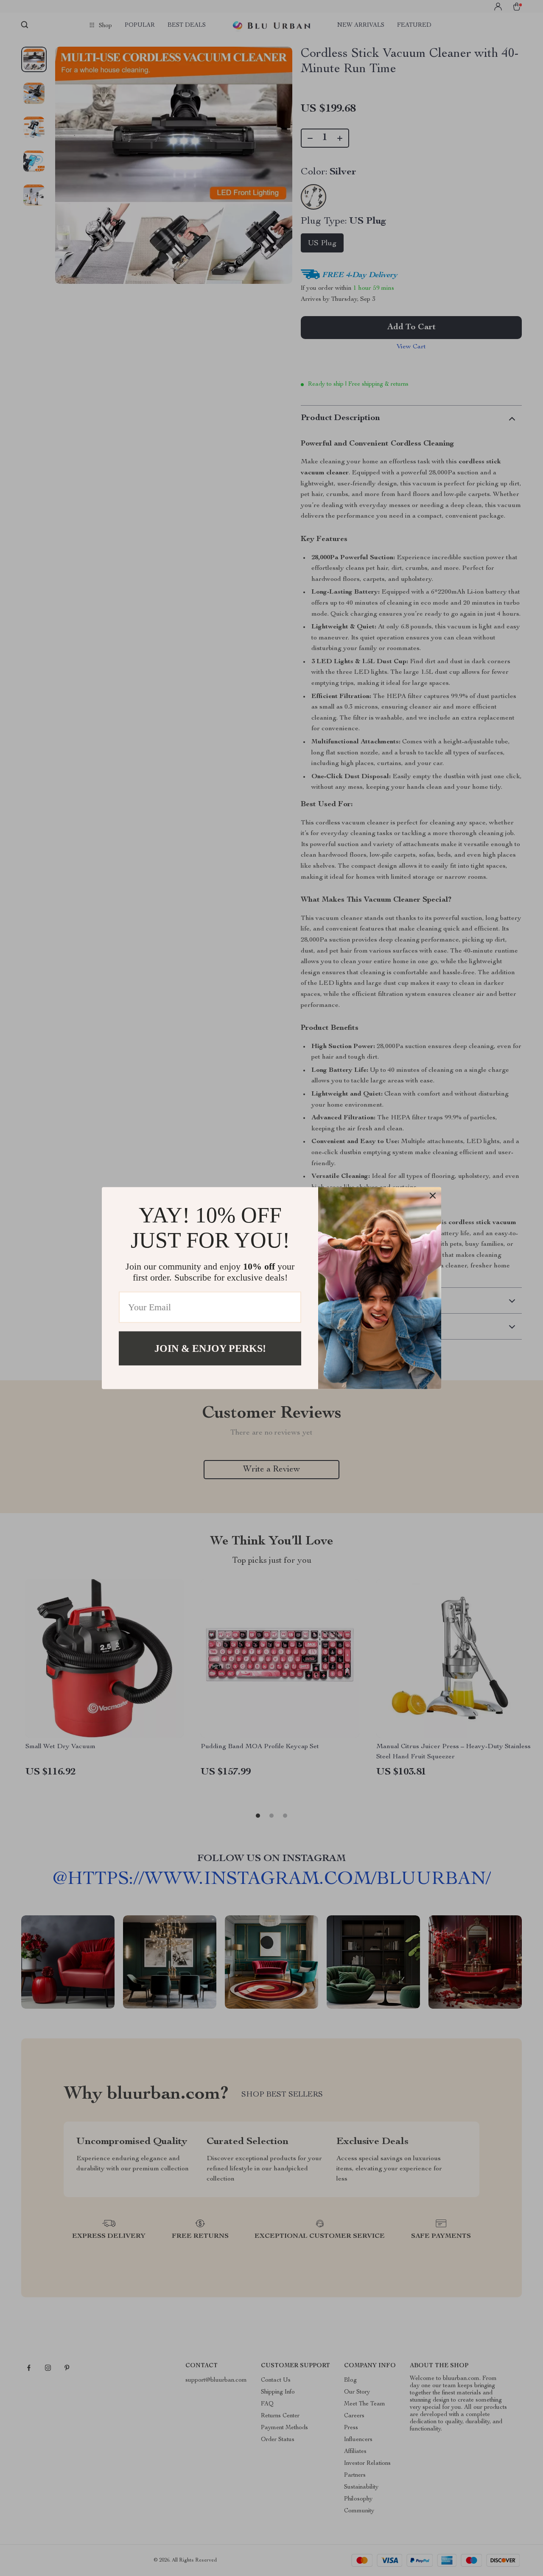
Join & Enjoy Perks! (210, 1348)
